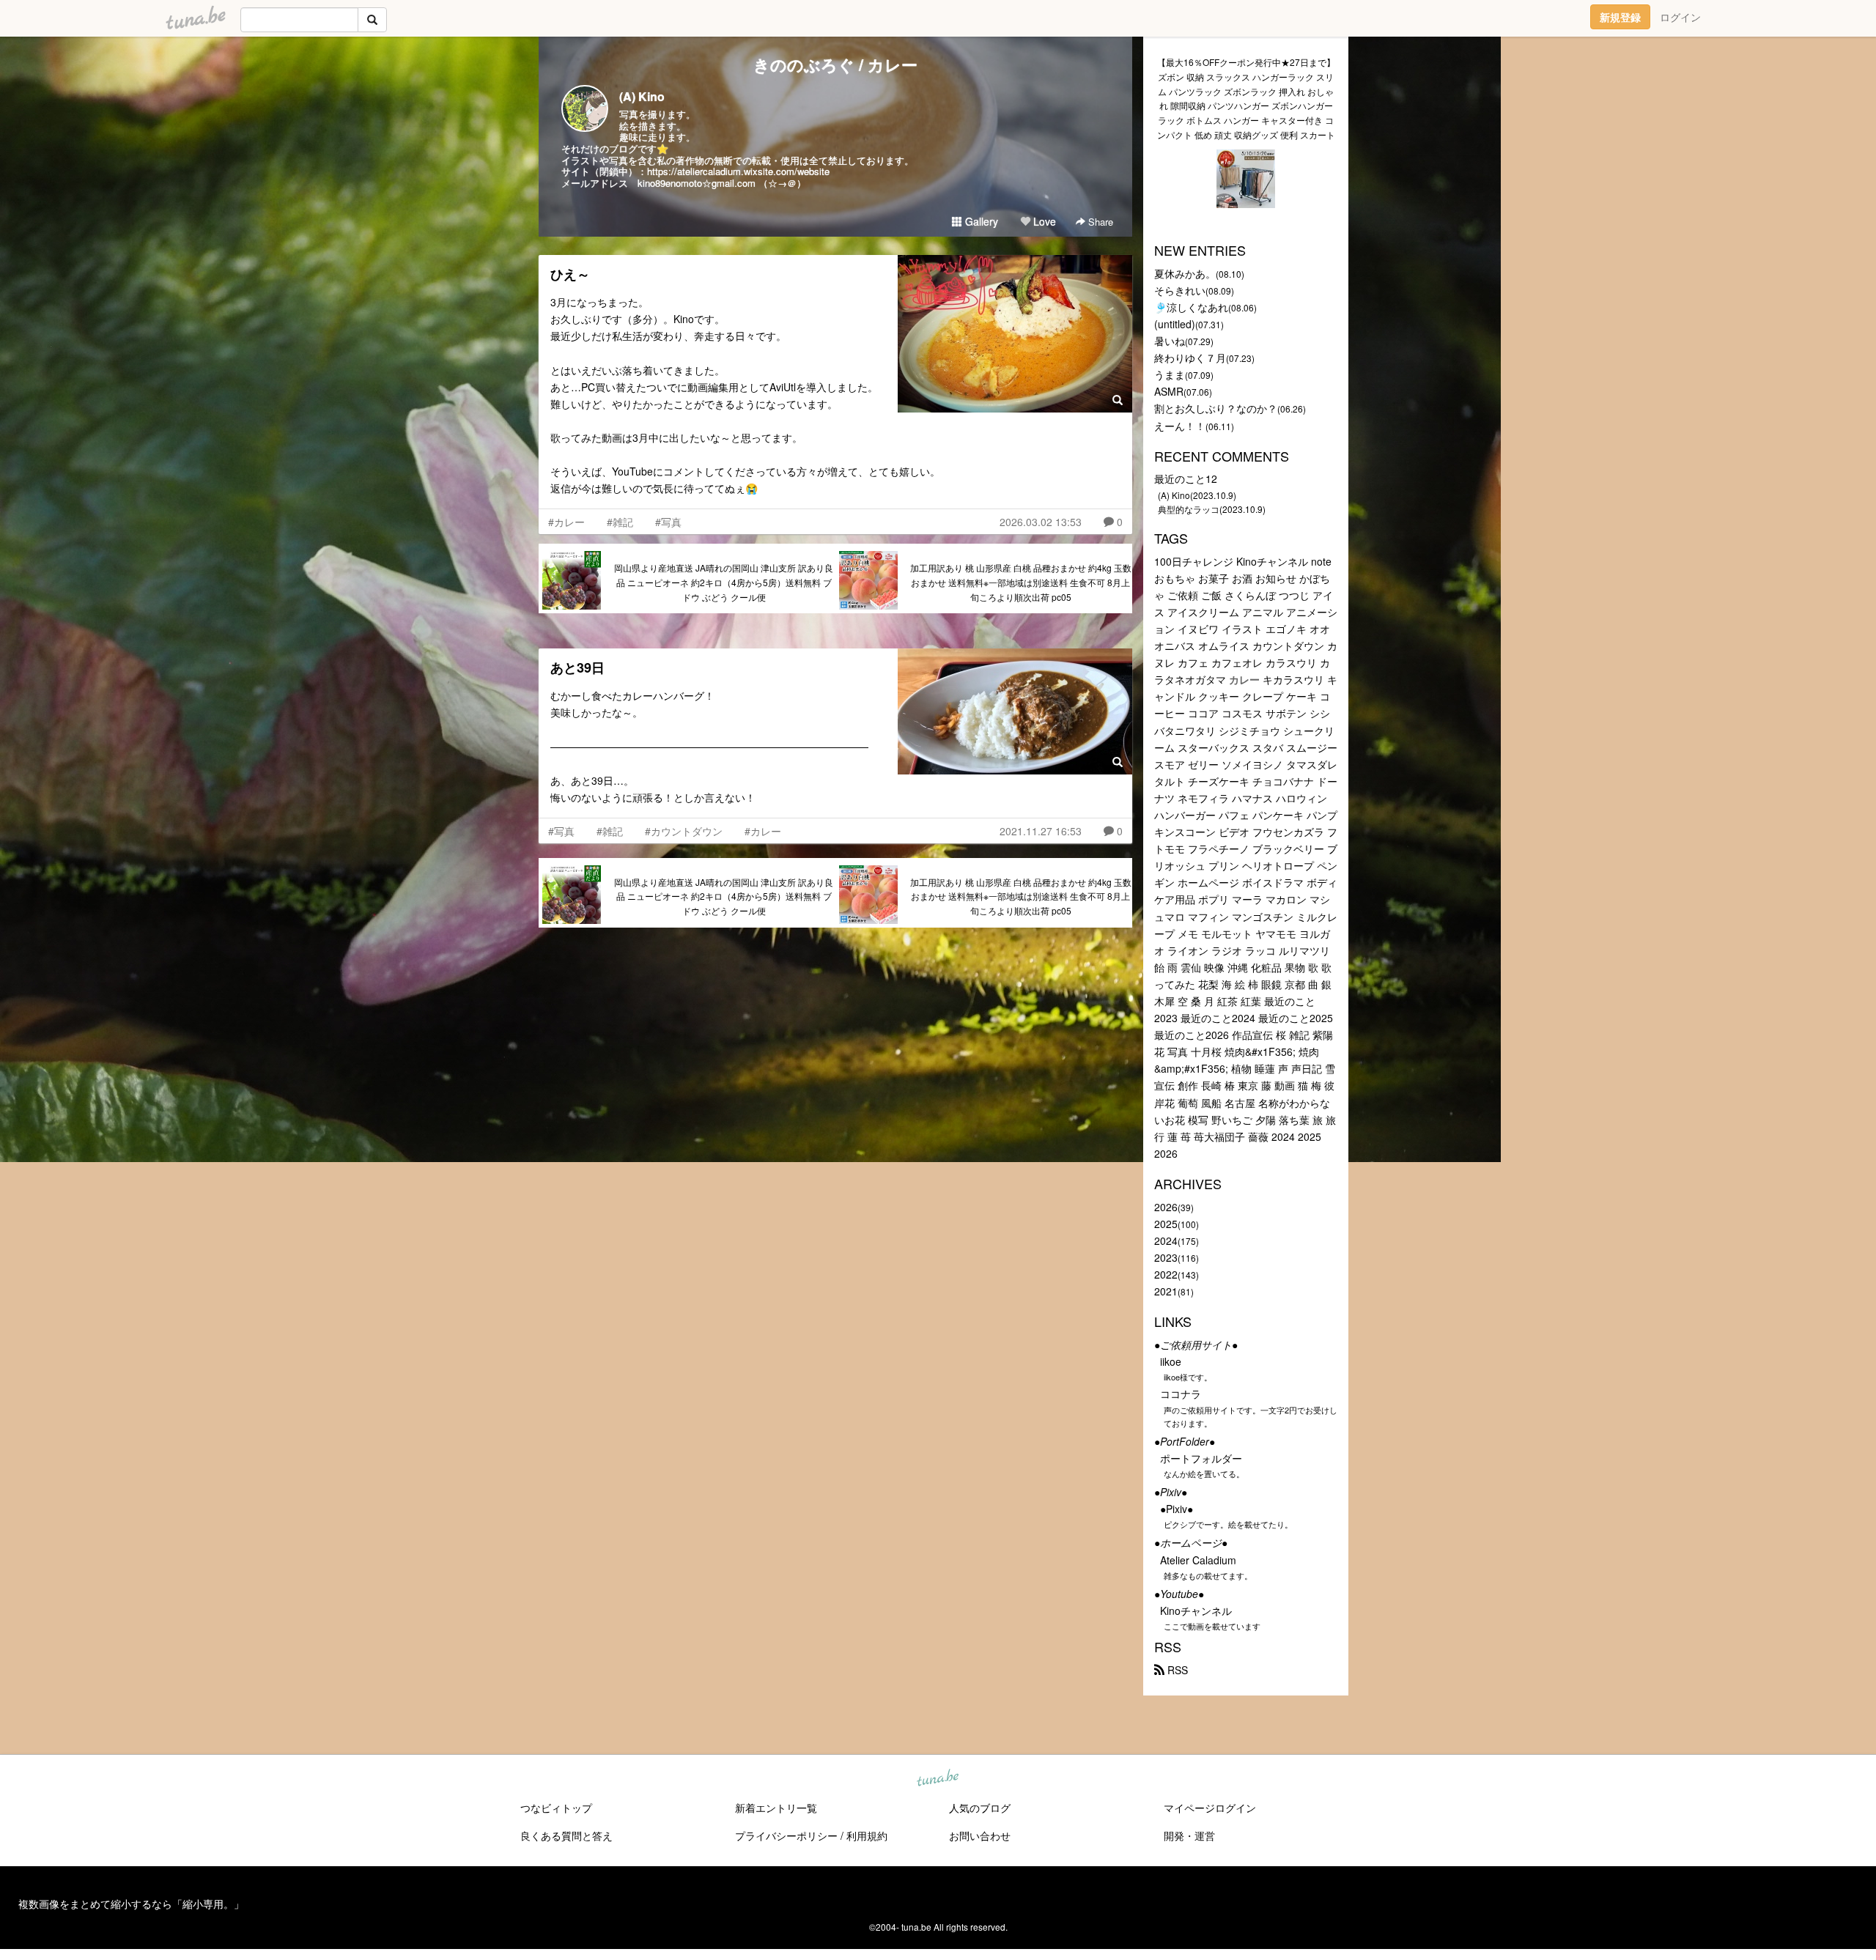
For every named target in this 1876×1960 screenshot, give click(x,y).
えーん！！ (1180, 426)
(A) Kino (642, 96)
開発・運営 (1189, 1835)
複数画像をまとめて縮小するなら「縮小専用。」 (131, 1904)
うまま (1170, 374)
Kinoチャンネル (1196, 1610)
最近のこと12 (1186, 478)
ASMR (1169, 391)
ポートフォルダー (1201, 1458)
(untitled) (1175, 324)
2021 (1166, 1291)
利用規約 (867, 1835)
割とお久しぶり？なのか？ (1216, 408)
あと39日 (577, 667)
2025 (1166, 1224)
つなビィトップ (556, 1808)
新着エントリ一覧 (776, 1808)
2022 (1166, 1274)
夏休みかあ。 (1185, 273)
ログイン (1680, 17)
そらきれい (1180, 290)
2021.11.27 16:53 (1041, 831)
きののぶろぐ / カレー (835, 64)
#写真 (668, 522)
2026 (1166, 1207)
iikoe (1171, 1361)
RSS (1176, 1670)
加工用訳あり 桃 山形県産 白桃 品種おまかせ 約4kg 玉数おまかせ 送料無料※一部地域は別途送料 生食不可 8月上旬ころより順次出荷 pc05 (1021, 582)
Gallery (980, 221)
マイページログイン (1210, 1808)
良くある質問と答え (566, 1835)
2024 (1166, 1240)
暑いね (1170, 341)
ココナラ (1181, 1394)
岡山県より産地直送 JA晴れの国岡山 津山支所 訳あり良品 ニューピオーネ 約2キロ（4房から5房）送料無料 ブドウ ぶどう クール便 (724, 582)
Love (1043, 221)
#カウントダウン (684, 831)
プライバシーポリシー (786, 1835)
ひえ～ (570, 274)
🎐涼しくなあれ (1191, 307)
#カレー (566, 522)
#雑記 (620, 522)
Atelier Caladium (1198, 1560)
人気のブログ (980, 1808)
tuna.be (937, 1779)
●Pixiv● (1177, 1509)
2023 (1166, 1257)
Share (1099, 222)
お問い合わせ (980, 1835)
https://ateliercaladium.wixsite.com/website (738, 171)
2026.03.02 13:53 (1041, 522)
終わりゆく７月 (1190, 358)
